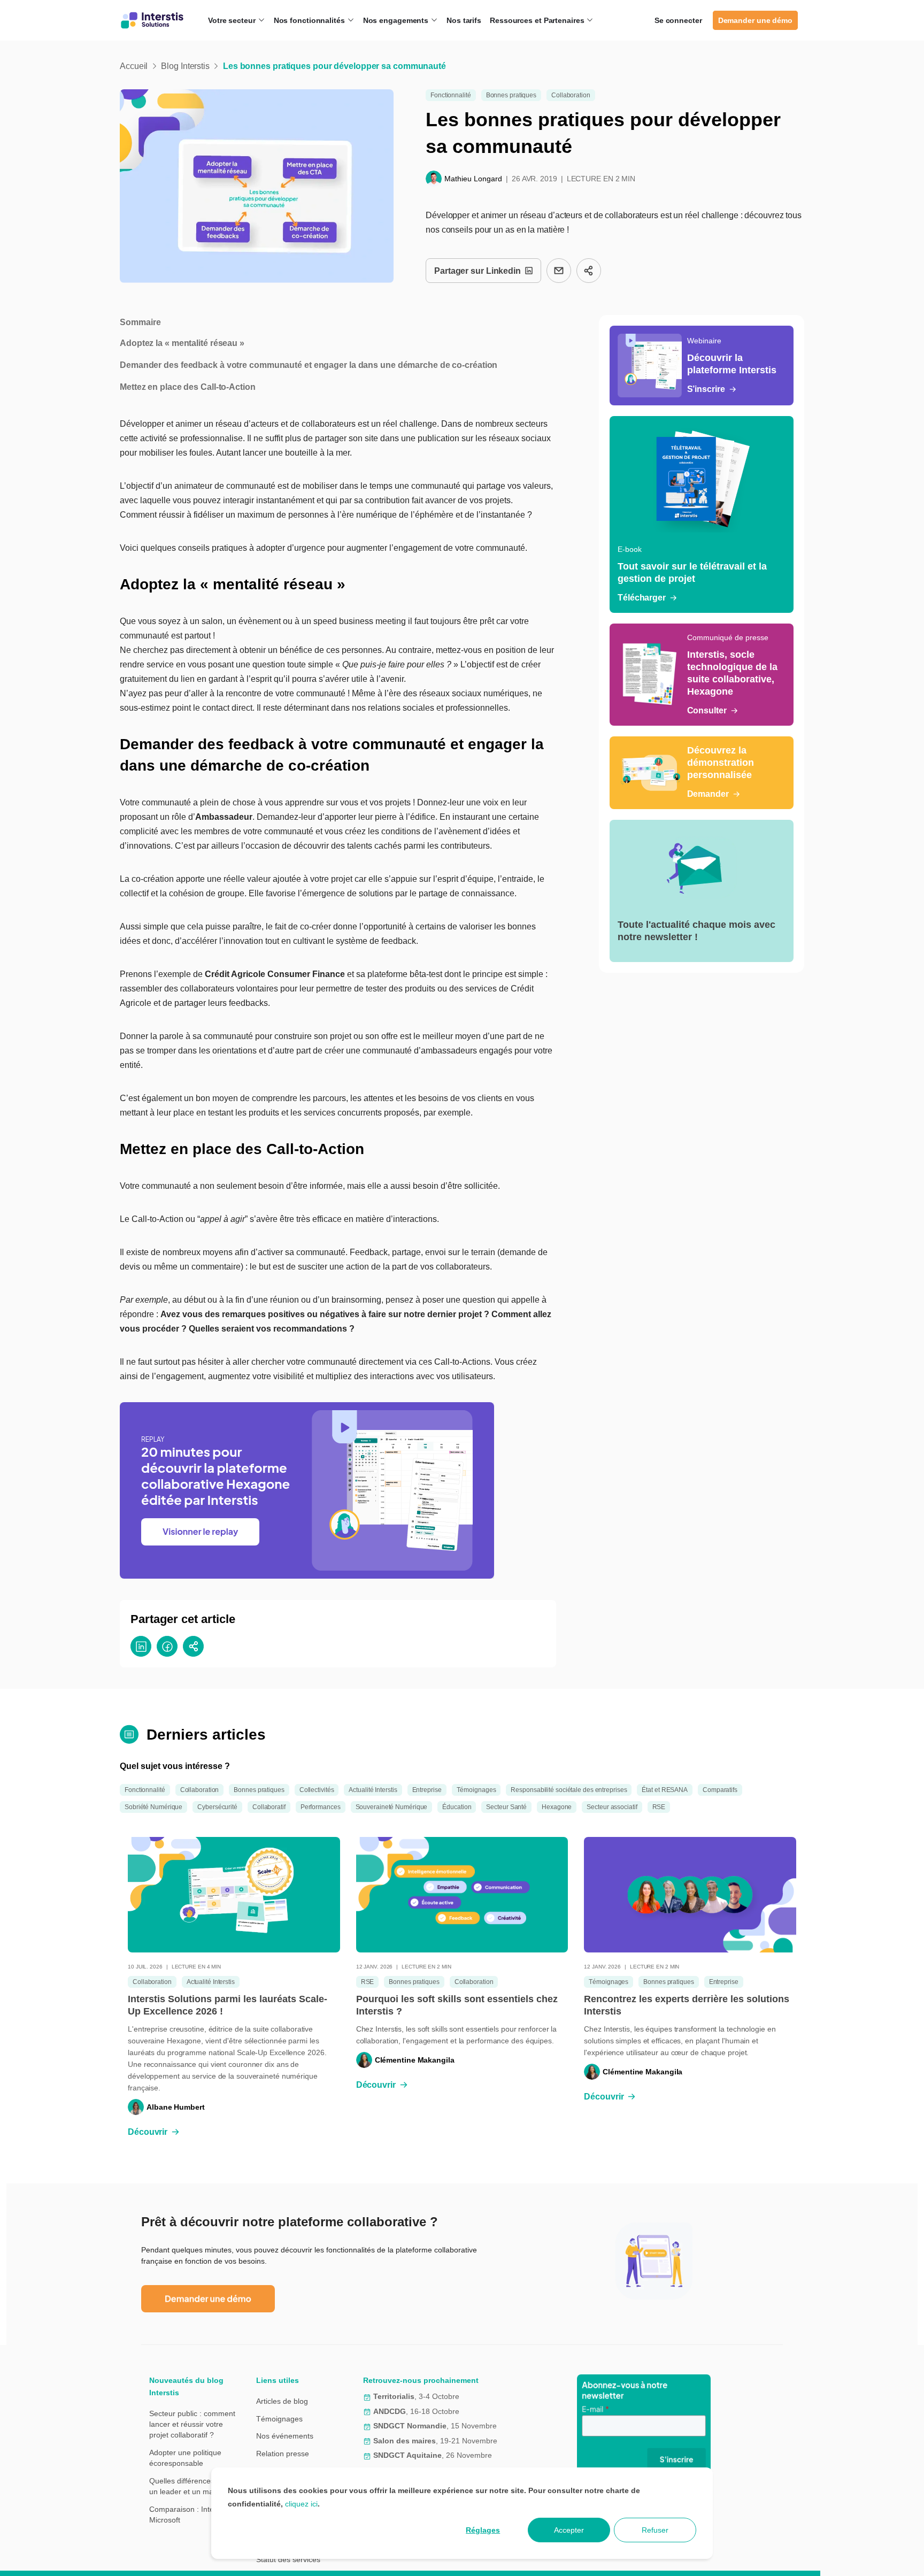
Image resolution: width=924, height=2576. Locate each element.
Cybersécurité (217, 1807)
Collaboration (571, 95)
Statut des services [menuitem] (288, 2559)
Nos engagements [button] (397, 20)
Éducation (457, 1807)
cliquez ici (301, 2504)
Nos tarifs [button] (464, 20)
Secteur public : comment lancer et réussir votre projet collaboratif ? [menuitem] (192, 2424)
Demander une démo (755, 20)
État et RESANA (665, 1790)
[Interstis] (152, 20)
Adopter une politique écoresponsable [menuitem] (185, 2458)
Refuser (655, 2530)
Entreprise (427, 1790)
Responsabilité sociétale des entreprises (569, 1790)
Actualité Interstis (373, 1790)
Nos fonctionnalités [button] (310, 20)
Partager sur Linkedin (478, 271)
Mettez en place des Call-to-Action (188, 387)
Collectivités (317, 1790)
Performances (321, 1807)
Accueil (134, 66)
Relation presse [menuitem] (283, 2454)
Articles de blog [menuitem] (282, 2401)
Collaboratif (269, 1807)
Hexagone (557, 1807)
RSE (659, 1807)
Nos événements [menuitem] (285, 2436)
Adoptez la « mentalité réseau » (182, 343)
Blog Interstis (185, 66)
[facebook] (167, 1646)
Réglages (483, 2530)
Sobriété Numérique (153, 1807)
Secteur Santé (506, 1807)
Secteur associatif (612, 1807)
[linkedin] (141, 1646)
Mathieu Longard (473, 179)
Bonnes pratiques (511, 95)
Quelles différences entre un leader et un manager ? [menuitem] (194, 2486)
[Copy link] (589, 271)
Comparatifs (720, 1790)
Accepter (569, 2530)
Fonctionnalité (451, 95)
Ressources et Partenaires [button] (538, 20)
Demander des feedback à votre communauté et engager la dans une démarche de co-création (309, 365)
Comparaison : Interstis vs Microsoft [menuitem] (193, 2515)
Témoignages (476, 1790)
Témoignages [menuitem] (279, 2419)
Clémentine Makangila (415, 2060)
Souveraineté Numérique (392, 1807)
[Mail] (559, 271)
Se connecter (678, 20)
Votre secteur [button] (233, 20)
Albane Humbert (176, 2107)
